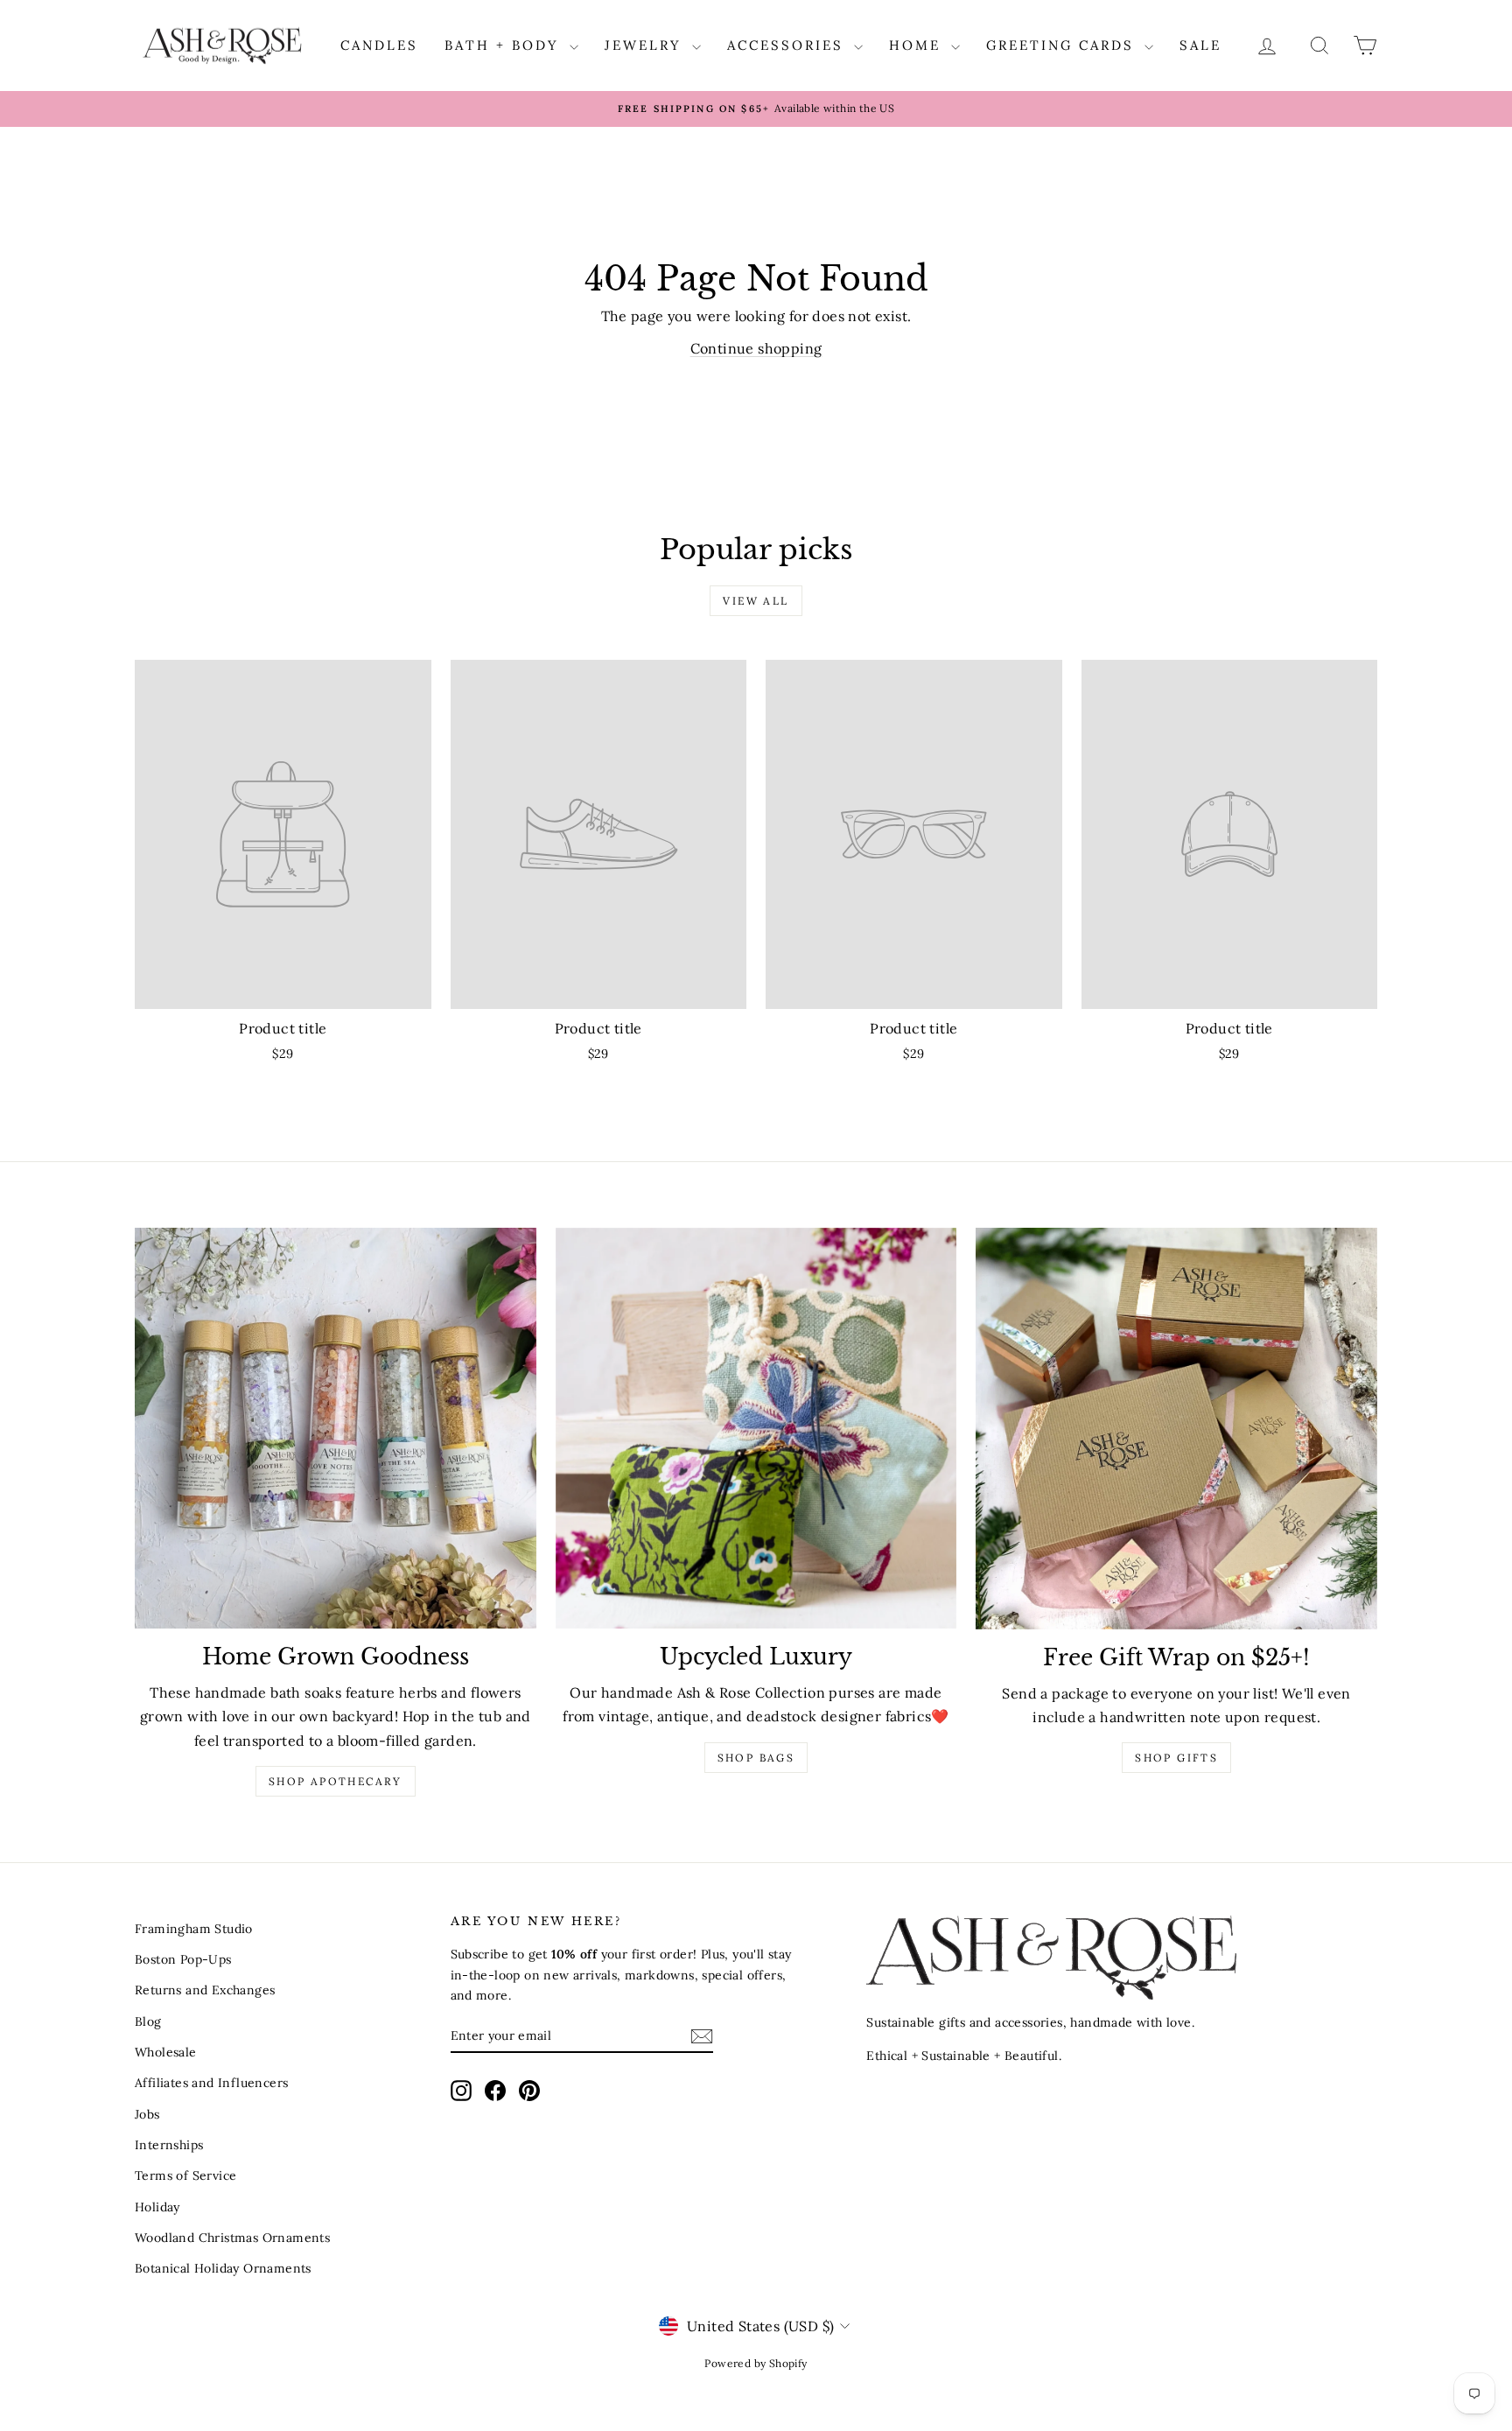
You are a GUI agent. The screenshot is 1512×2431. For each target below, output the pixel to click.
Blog (148, 2021)
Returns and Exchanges (205, 1990)
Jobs (147, 2114)
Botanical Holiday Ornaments (223, 2268)
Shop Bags (756, 1758)
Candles (379, 45)
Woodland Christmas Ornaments (232, 2238)
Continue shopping (756, 348)
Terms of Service (185, 2175)
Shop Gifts (1176, 1758)
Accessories (788, 45)
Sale (1200, 45)
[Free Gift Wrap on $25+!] (1176, 1429)
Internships (169, 2145)
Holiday (157, 2207)
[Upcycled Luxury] (756, 1429)
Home (918, 45)
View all (756, 601)
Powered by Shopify (756, 2363)
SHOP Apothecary (336, 1781)
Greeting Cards (1063, 45)
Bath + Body (505, 45)
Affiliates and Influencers (211, 2083)
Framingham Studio (194, 1929)
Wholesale (166, 2052)
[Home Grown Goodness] (336, 1429)
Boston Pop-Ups (183, 1959)
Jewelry (646, 45)
